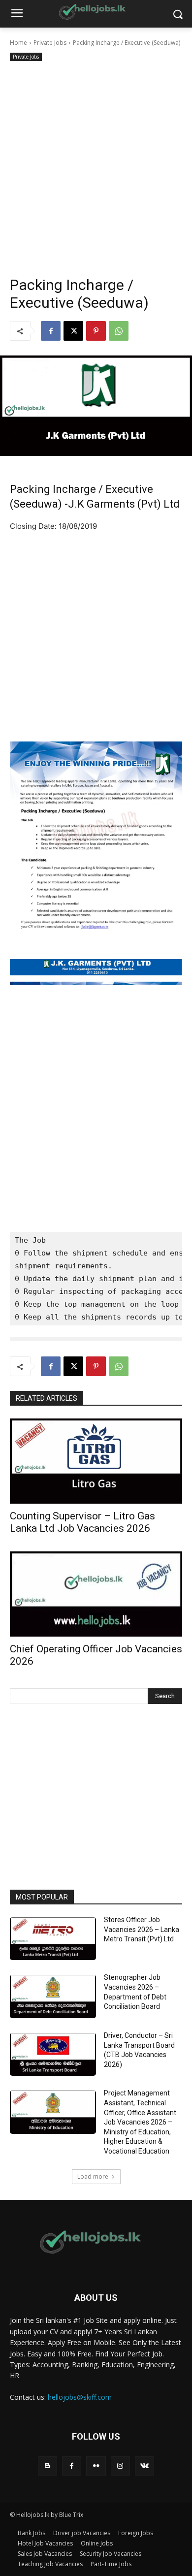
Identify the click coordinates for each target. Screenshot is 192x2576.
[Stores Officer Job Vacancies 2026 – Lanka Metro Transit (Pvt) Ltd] (53, 1939)
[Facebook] (51, 331)
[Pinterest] (96, 331)
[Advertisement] (96, 164)
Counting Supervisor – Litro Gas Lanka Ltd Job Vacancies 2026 (82, 1522)
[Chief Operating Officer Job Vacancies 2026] (96, 1594)
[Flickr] (96, 2466)
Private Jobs (50, 43)
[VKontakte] (144, 2466)
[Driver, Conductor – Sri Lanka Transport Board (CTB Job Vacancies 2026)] (53, 2055)
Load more (93, 2176)
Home (18, 43)
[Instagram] (120, 2466)
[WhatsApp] (119, 331)
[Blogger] (48, 2466)
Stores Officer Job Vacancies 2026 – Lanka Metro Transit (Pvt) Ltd (142, 1929)
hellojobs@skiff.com (80, 2397)
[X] (73, 331)
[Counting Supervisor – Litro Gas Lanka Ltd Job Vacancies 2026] (96, 1461)
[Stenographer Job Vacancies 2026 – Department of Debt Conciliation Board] (53, 1996)
